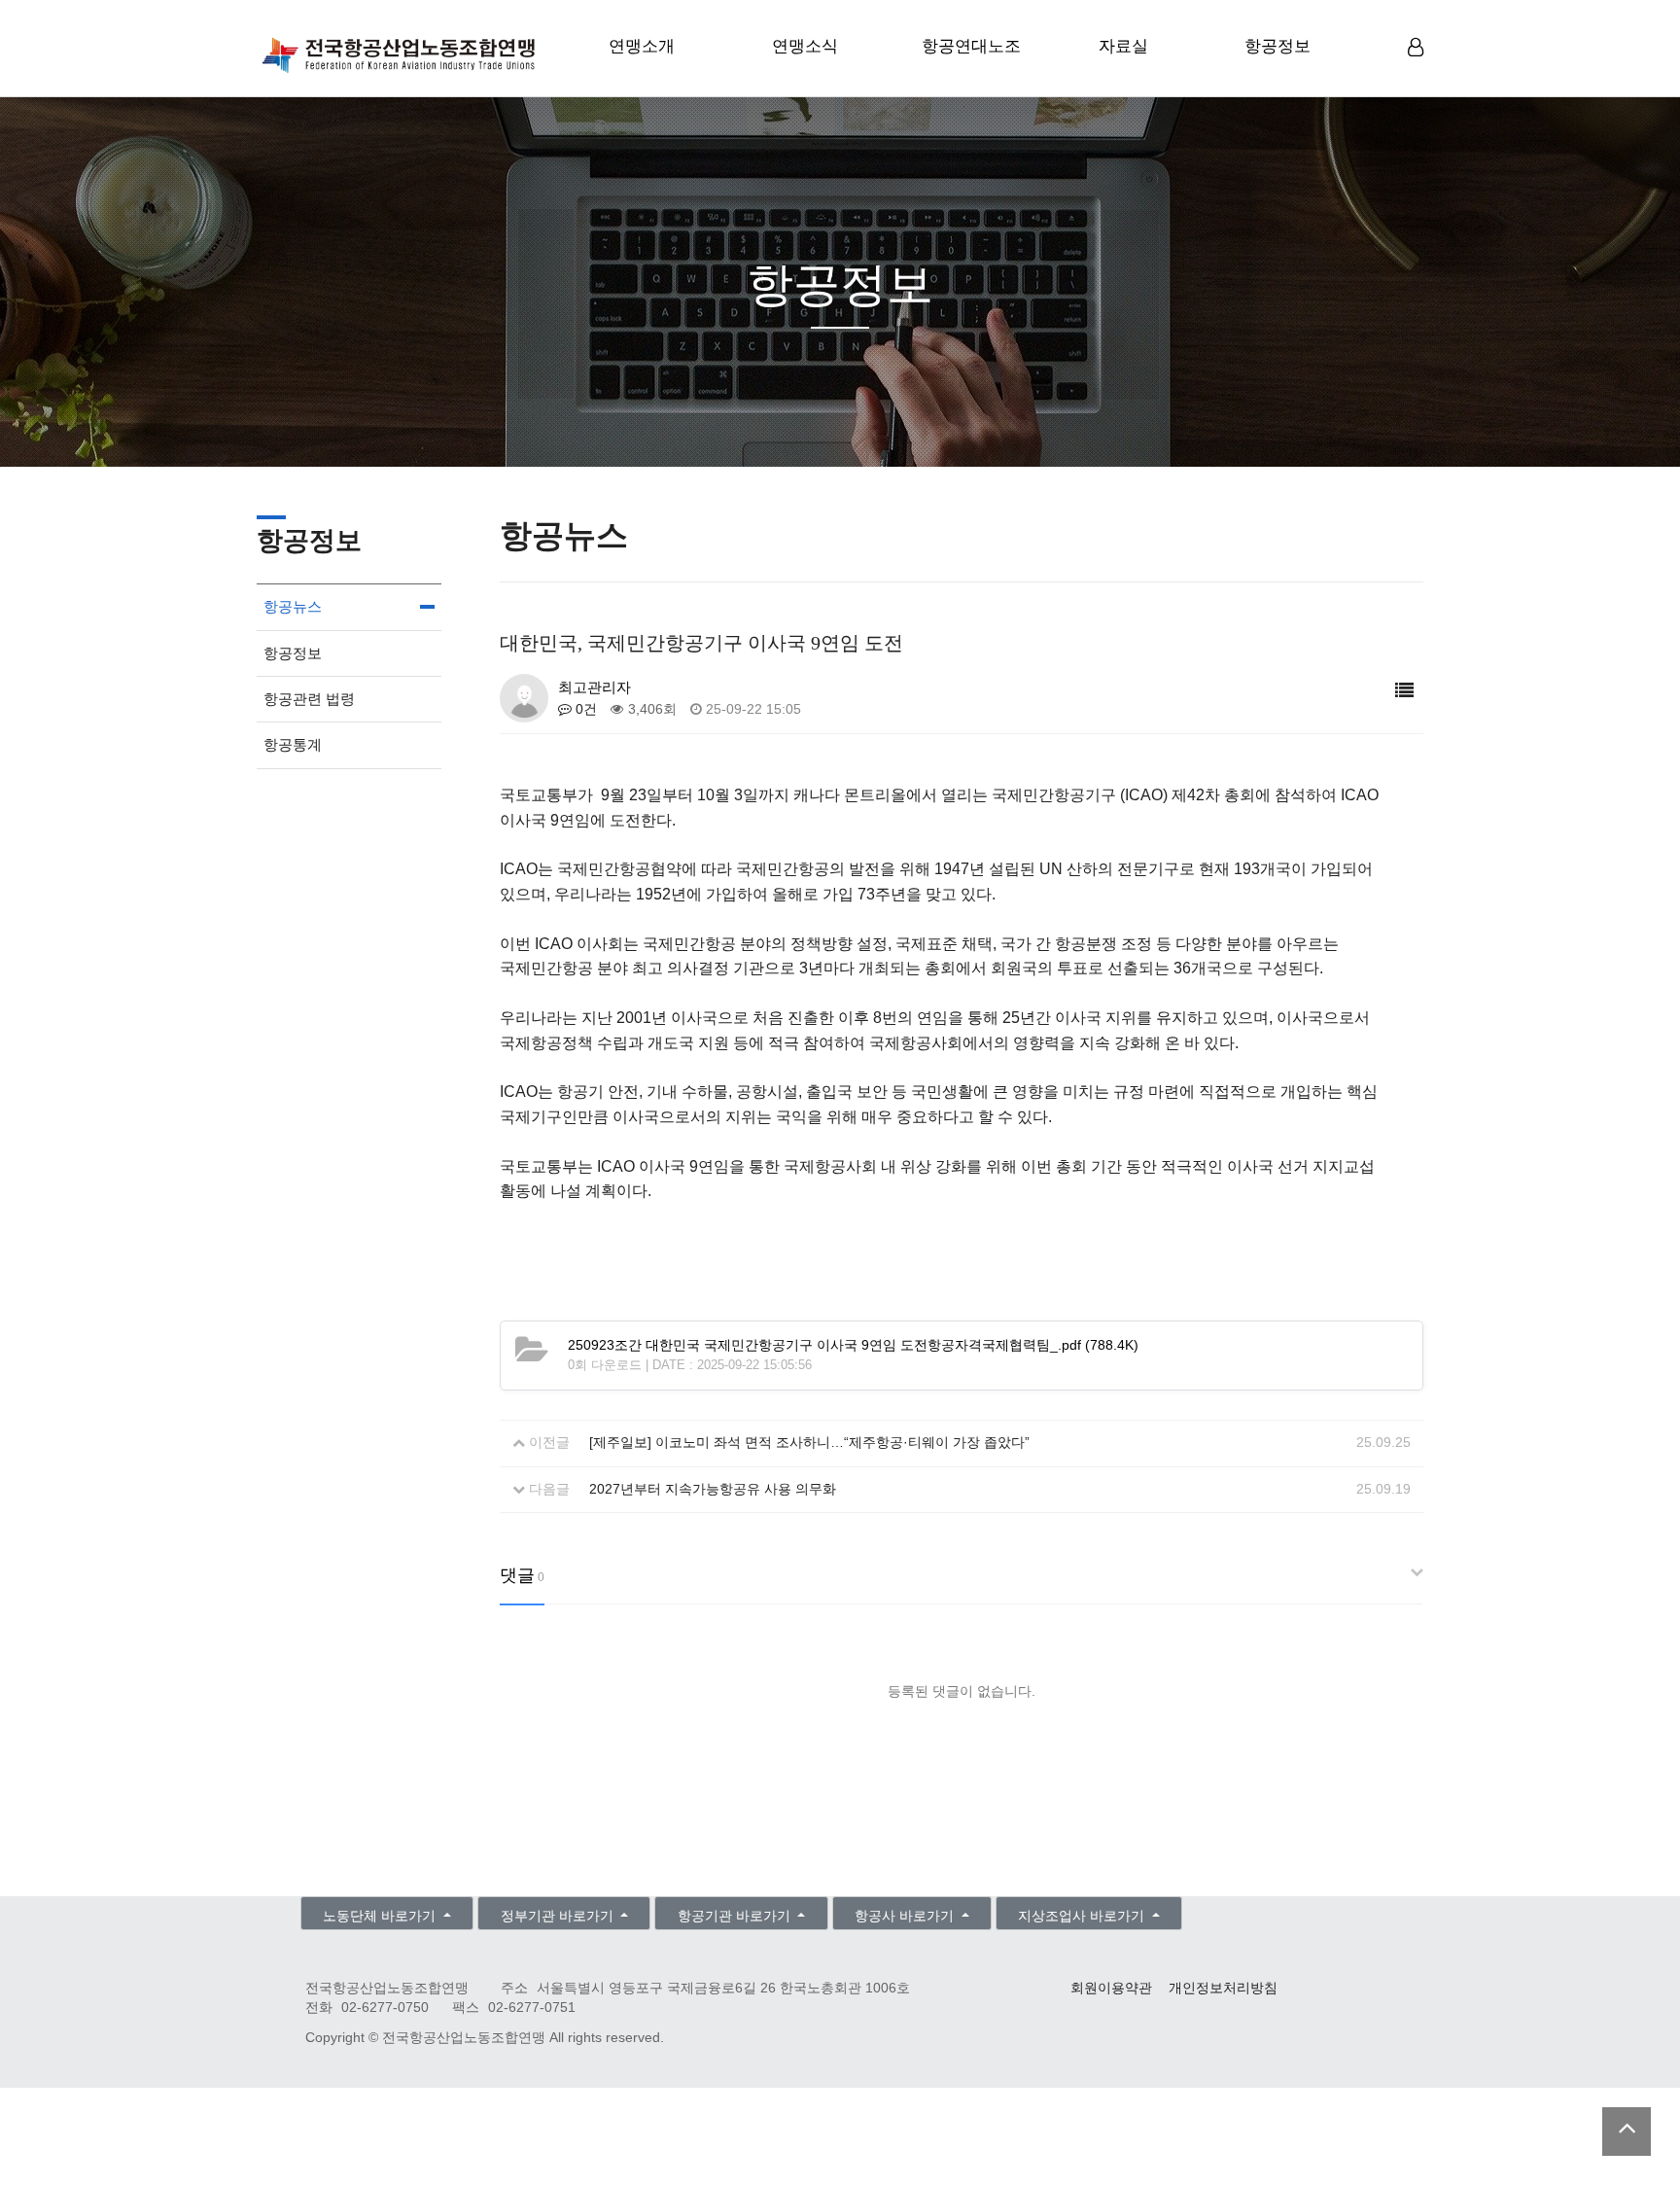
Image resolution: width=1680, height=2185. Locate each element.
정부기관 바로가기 (559, 1916)
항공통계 (293, 744)
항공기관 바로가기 (736, 1916)
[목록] (1404, 691)
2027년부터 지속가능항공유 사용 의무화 (713, 1489)
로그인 (1418, 78)
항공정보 (1277, 46)
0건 (584, 709)
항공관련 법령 (309, 699)
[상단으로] (1627, 2132)
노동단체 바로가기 (381, 1916)
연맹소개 (642, 46)
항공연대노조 (971, 46)
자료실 (1123, 46)
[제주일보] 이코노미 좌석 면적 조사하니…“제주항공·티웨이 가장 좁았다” (809, 1443)
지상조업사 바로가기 (1083, 1916)
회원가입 (1418, 79)
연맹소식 (805, 46)
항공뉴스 (293, 606)
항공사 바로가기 (906, 1916)
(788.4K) (853, 1345)
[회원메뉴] (1416, 48)
